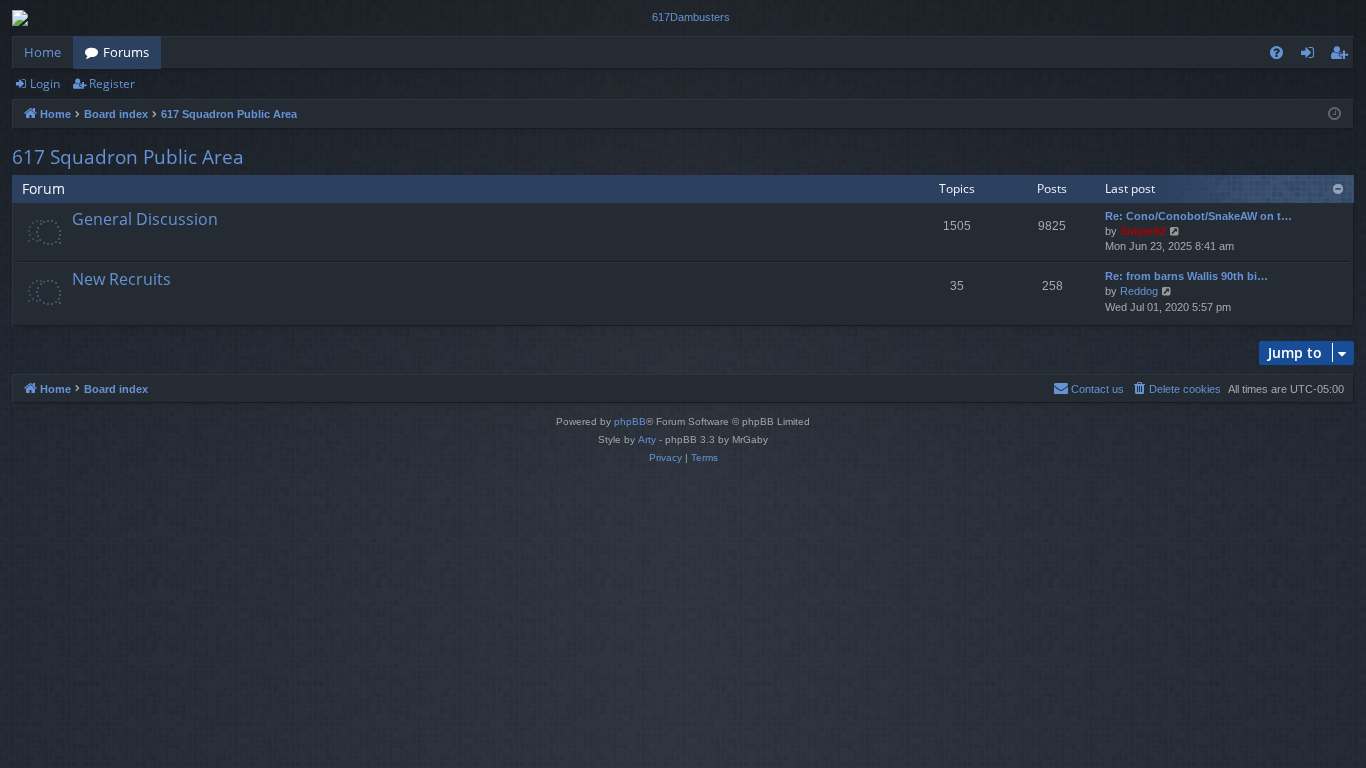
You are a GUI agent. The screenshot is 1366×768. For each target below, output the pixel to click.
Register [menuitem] (1343, 56)
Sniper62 (1143, 231)
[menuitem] (1276, 52)
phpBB (630, 421)
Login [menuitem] (1311, 56)
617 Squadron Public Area (128, 157)
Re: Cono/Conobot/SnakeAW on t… (1198, 216)
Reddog (1139, 291)
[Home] (683, 18)
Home (42, 52)
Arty (647, 439)
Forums (126, 52)
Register (112, 83)
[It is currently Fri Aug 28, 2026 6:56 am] (1334, 114)
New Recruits (121, 279)
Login (45, 83)
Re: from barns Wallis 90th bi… (1186, 276)
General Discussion (145, 219)
